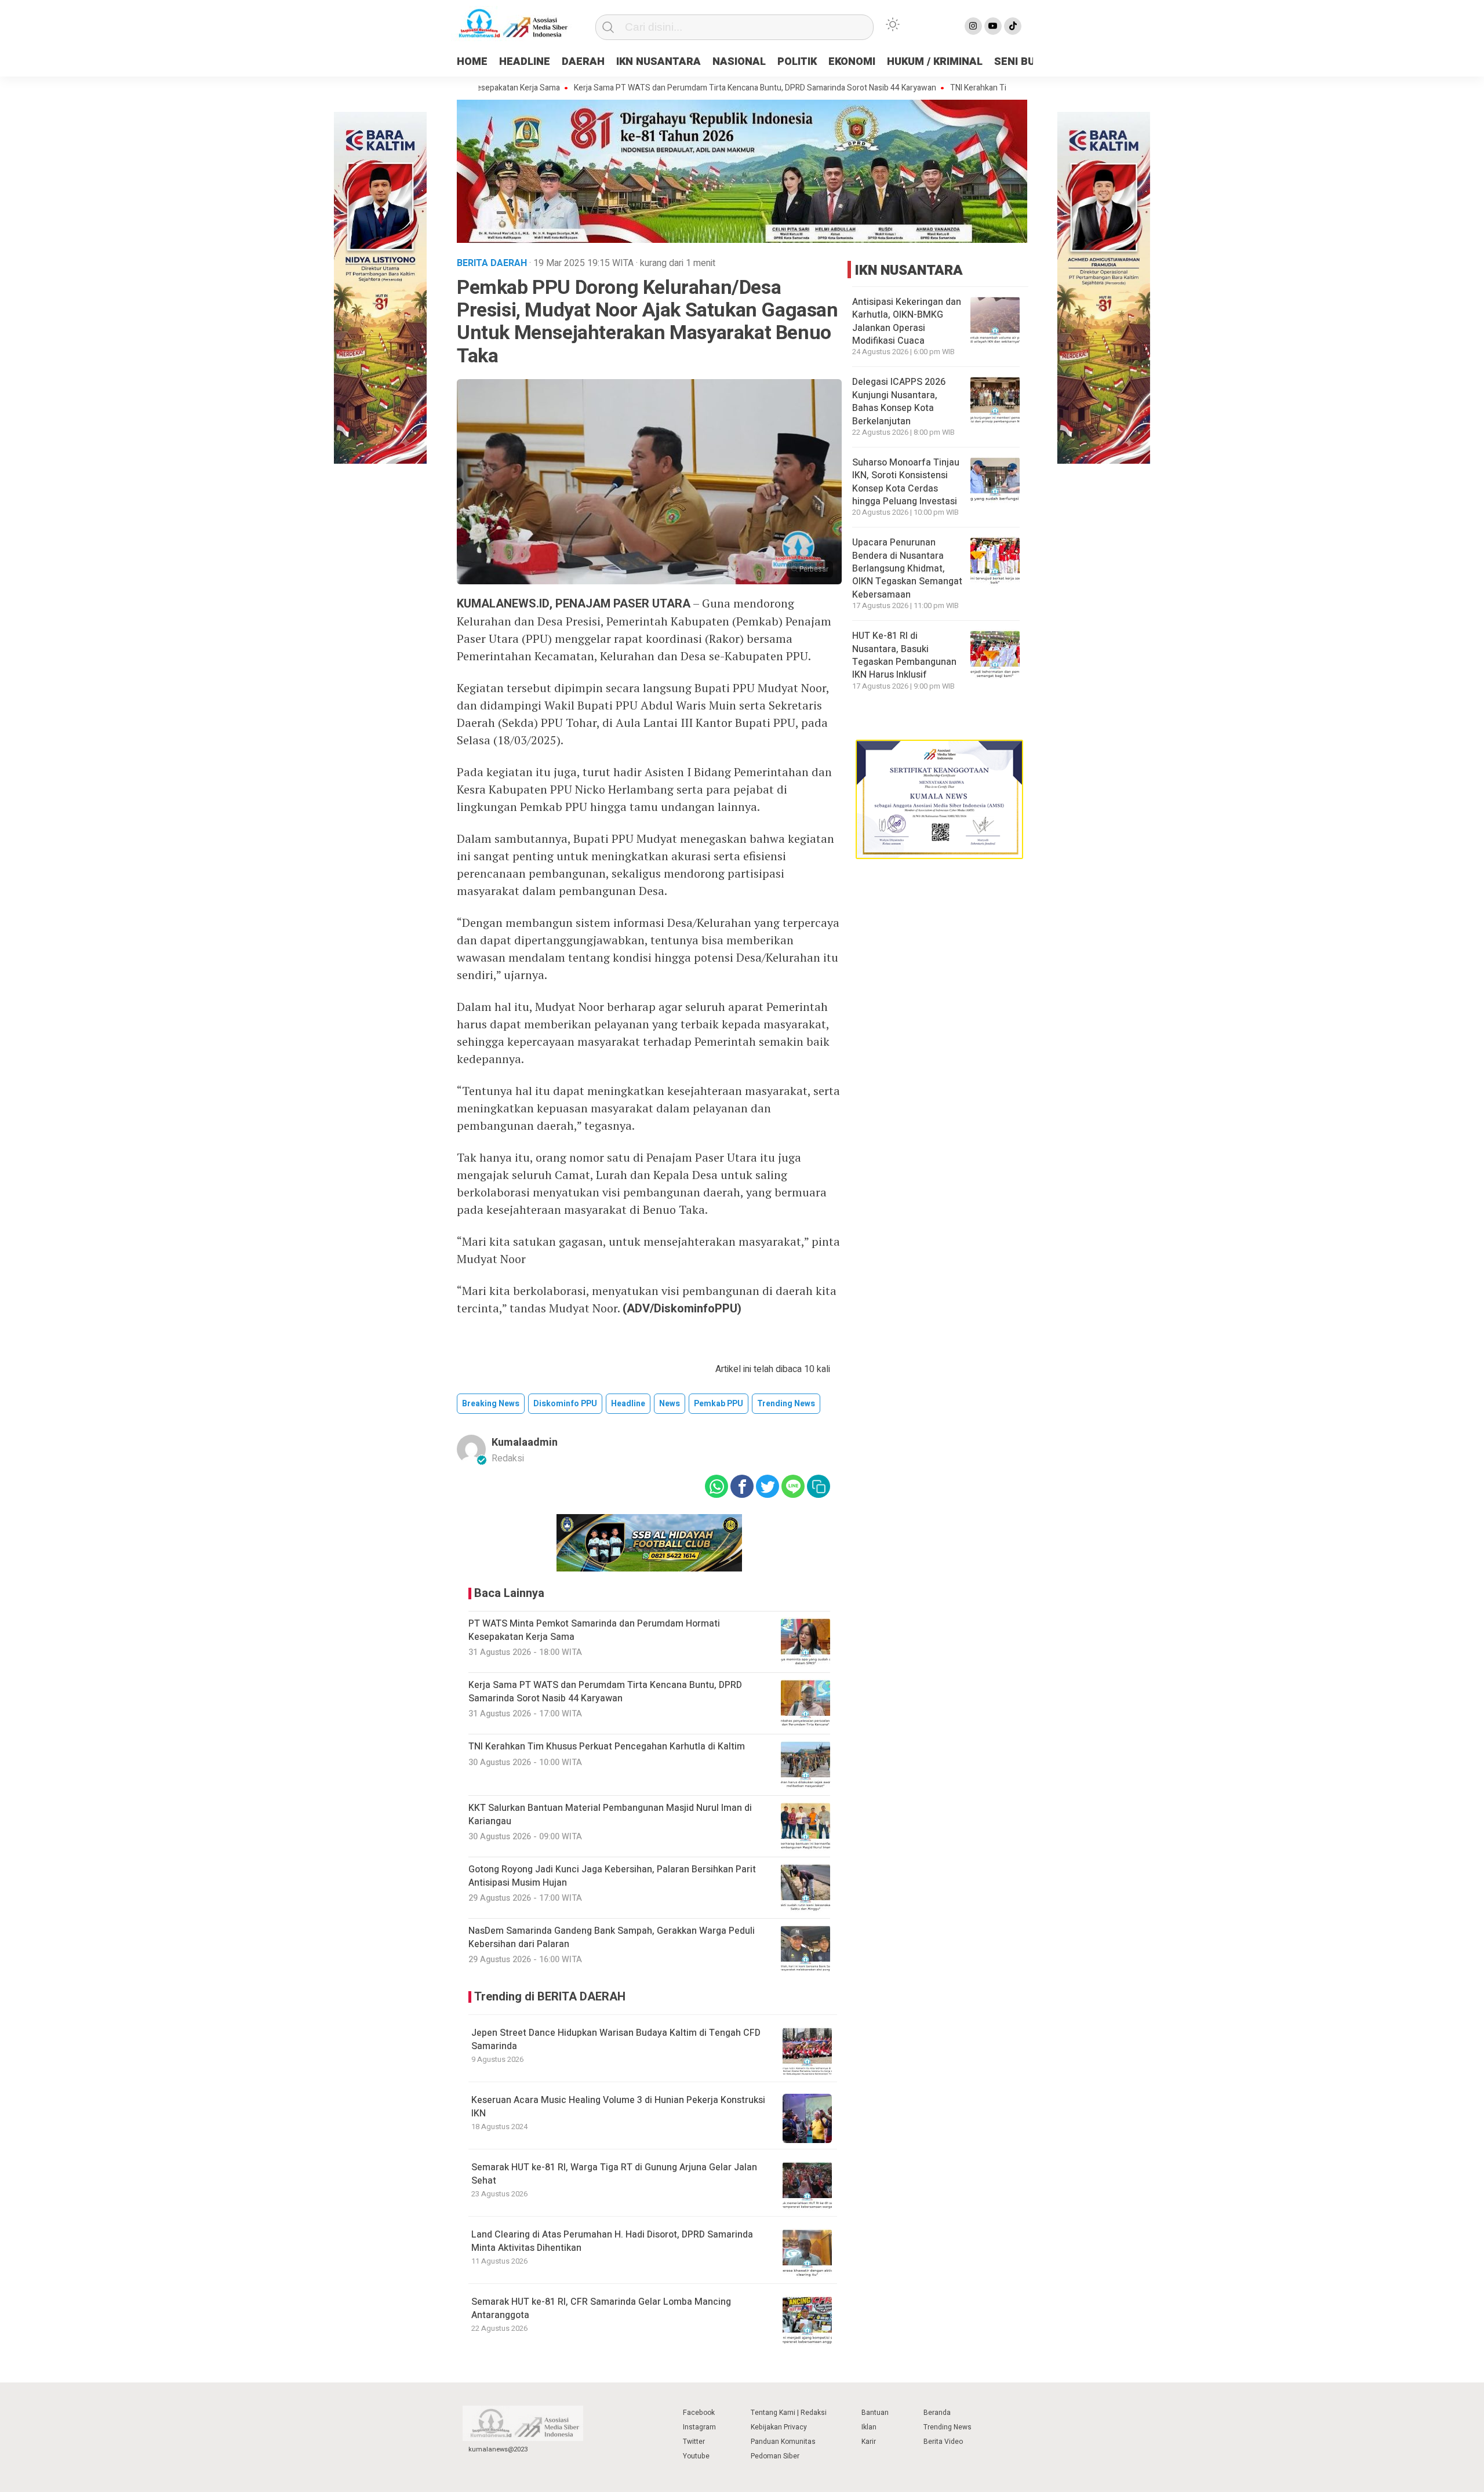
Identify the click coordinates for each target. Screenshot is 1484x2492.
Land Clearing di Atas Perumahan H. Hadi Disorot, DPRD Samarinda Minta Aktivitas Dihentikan (612, 2241)
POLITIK (797, 62)
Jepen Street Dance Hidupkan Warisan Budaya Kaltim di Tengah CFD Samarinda (616, 2039)
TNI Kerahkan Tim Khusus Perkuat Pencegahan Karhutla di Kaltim (987, 88)
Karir (869, 2442)
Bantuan (875, 2413)
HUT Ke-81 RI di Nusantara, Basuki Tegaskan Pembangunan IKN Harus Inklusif (904, 655)
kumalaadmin (525, 1443)
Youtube (696, 2456)
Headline (628, 1404)
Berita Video (943, 2442)
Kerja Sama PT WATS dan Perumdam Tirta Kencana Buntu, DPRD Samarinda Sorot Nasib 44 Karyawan (676, 88)
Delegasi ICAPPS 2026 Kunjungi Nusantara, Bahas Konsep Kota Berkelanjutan (899, 401)
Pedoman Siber (775, 2456)
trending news (786, 1404)
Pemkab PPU (719, 1404)
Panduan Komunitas (783, 2442)
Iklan (869, 2427)
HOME (472, 62)
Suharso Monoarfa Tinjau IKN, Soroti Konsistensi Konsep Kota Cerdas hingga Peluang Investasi (906, 482)
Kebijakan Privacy (779, 2427)
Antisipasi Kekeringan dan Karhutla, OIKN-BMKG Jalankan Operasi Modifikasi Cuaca (907, 321)
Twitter (694, 2442)
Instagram (699, 2427)
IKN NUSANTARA (659, 62)
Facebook (699, 2413)
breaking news (491, 1404)
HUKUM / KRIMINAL (935, 62)
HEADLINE (525, 62)
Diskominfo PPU (565, 1404)
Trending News (947, 2427)
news (670, 1404)
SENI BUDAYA (1028, 62)
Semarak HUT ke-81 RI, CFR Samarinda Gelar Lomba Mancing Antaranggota (601, 2308)
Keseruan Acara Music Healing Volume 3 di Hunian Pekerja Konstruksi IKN (618, 2107)
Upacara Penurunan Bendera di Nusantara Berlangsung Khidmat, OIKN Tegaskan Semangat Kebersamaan (907, 569)
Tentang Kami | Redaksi (789, 2413)
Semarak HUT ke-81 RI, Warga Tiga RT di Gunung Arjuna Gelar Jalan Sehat (614, 2174)
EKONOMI (852, 62)
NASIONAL (739, 62)
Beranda (937, 2413)
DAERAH (583, 62)
